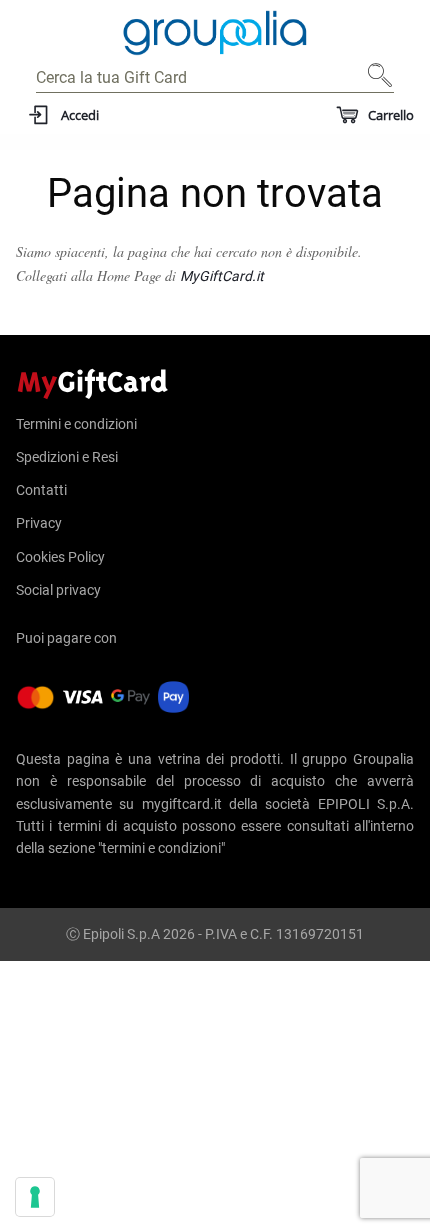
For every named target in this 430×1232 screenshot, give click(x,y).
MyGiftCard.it (222, 276)
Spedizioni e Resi (67, 457)
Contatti (41, 490)
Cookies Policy (60, 557)
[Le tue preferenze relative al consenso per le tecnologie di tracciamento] (35, 1197)
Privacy (39, 523)
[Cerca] (374, 83)
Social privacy (58, 590)
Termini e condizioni (76, 424)
